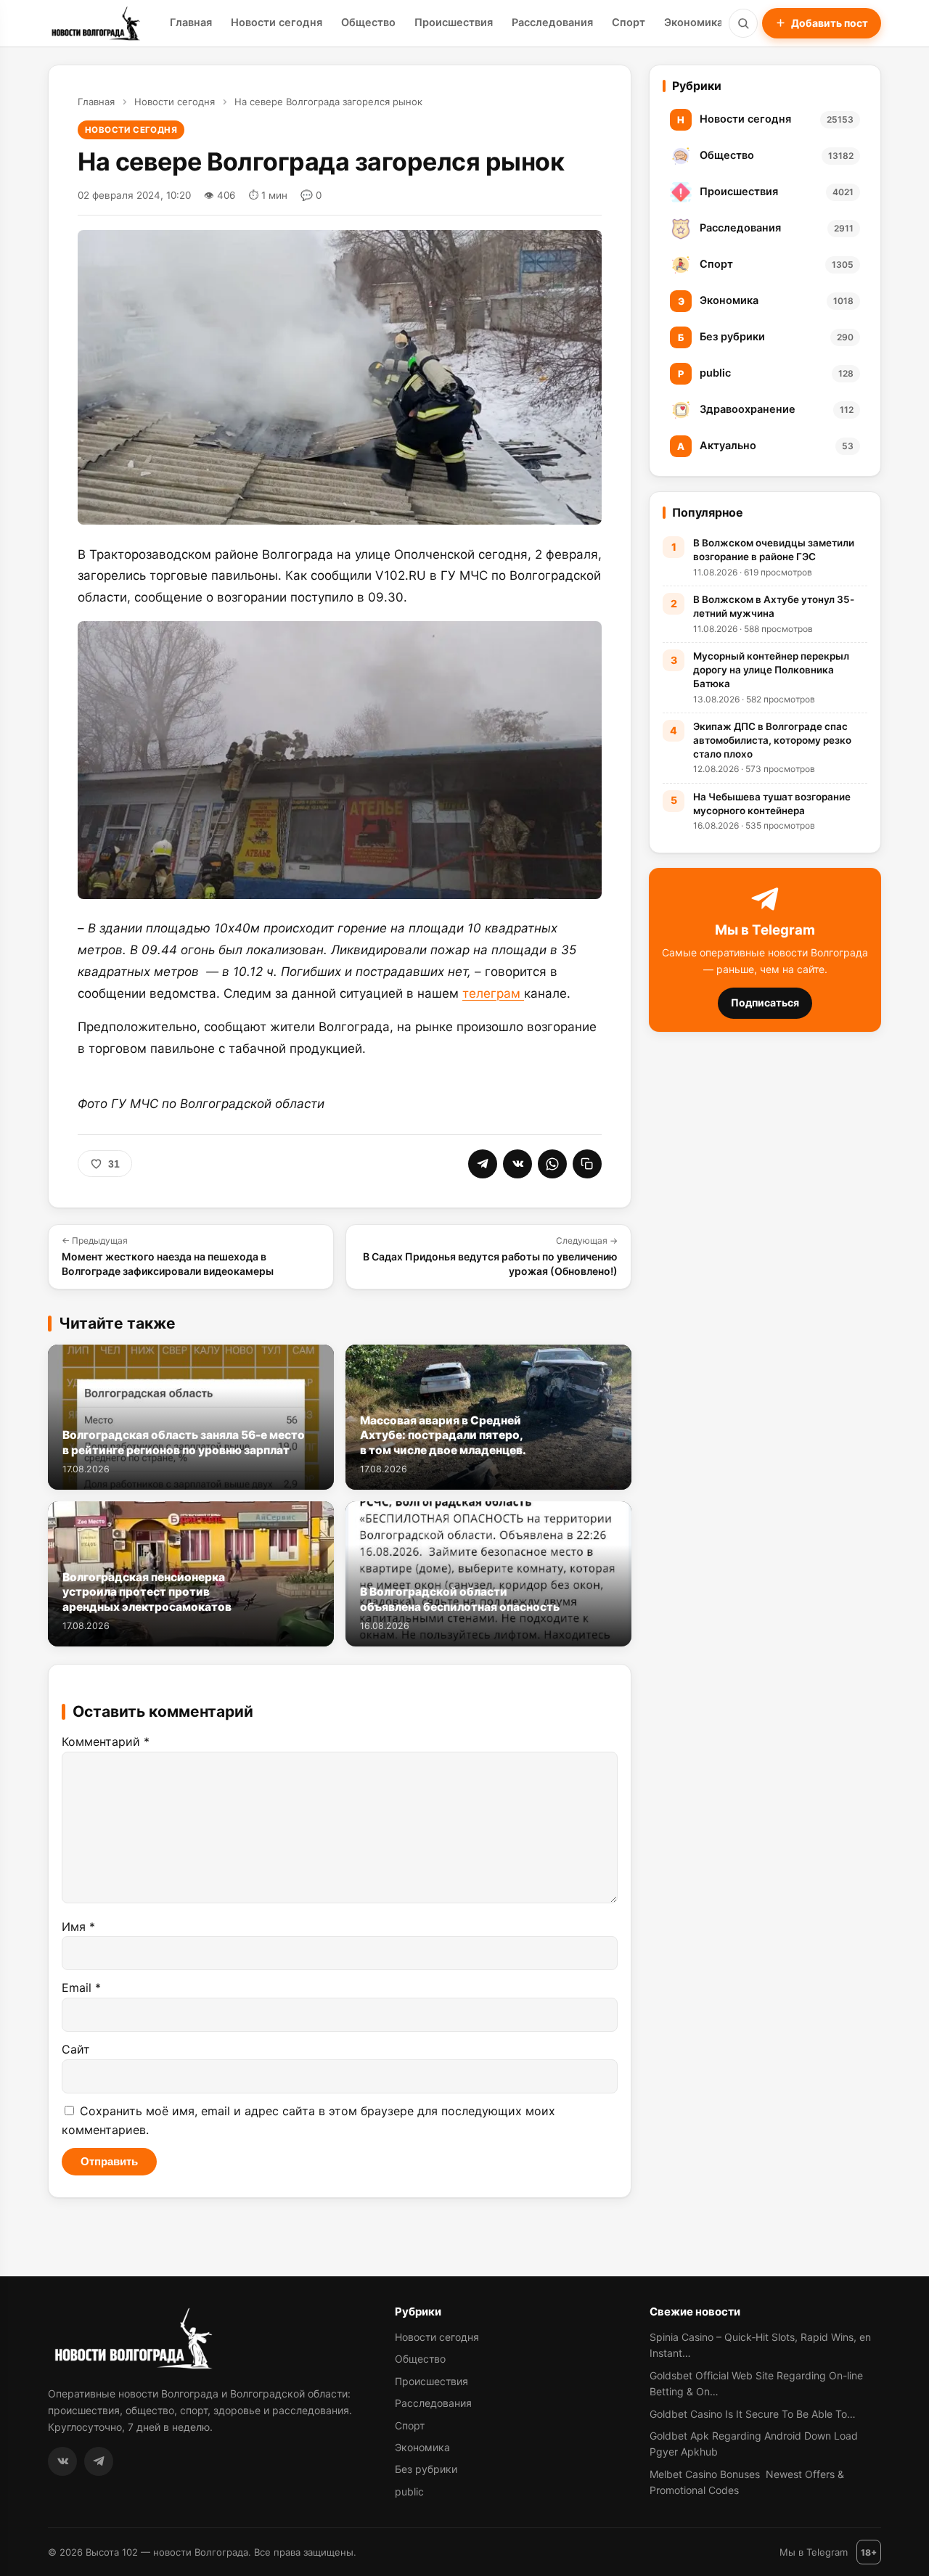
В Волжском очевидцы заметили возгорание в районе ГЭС (774, 550)
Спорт (629, 22)
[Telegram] (99, 2461)
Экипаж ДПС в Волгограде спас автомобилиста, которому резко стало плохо (772, 740)
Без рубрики (426, 2469)
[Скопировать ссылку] (587, 1164)
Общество (368, 22)
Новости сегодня (277, 22)
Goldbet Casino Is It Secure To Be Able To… (753, 2414)
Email (81, 1988)
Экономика (693, 22)
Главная (191, 22)
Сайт (76, 2049)
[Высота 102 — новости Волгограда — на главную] (94, 23)
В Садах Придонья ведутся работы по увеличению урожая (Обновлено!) (490, 1256)
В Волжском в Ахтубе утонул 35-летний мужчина (774, 606)
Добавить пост (830, 23)
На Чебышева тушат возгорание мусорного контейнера (772, 804)
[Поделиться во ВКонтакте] (517, 1164)
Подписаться (765, 1002)
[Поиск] (743, 23)
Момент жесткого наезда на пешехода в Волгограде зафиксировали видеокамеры (168, 1256)
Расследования (552, 22)
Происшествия (454, 22)
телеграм (493, 993)
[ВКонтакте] (62, 2461)
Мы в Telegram (814, 2552)
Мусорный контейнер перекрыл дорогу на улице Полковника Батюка (771, 670)
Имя (78, 1927)
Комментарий (106, 1742)
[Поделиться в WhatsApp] (552, 1164)
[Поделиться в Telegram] (483, 1164)
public (409, 2491)
